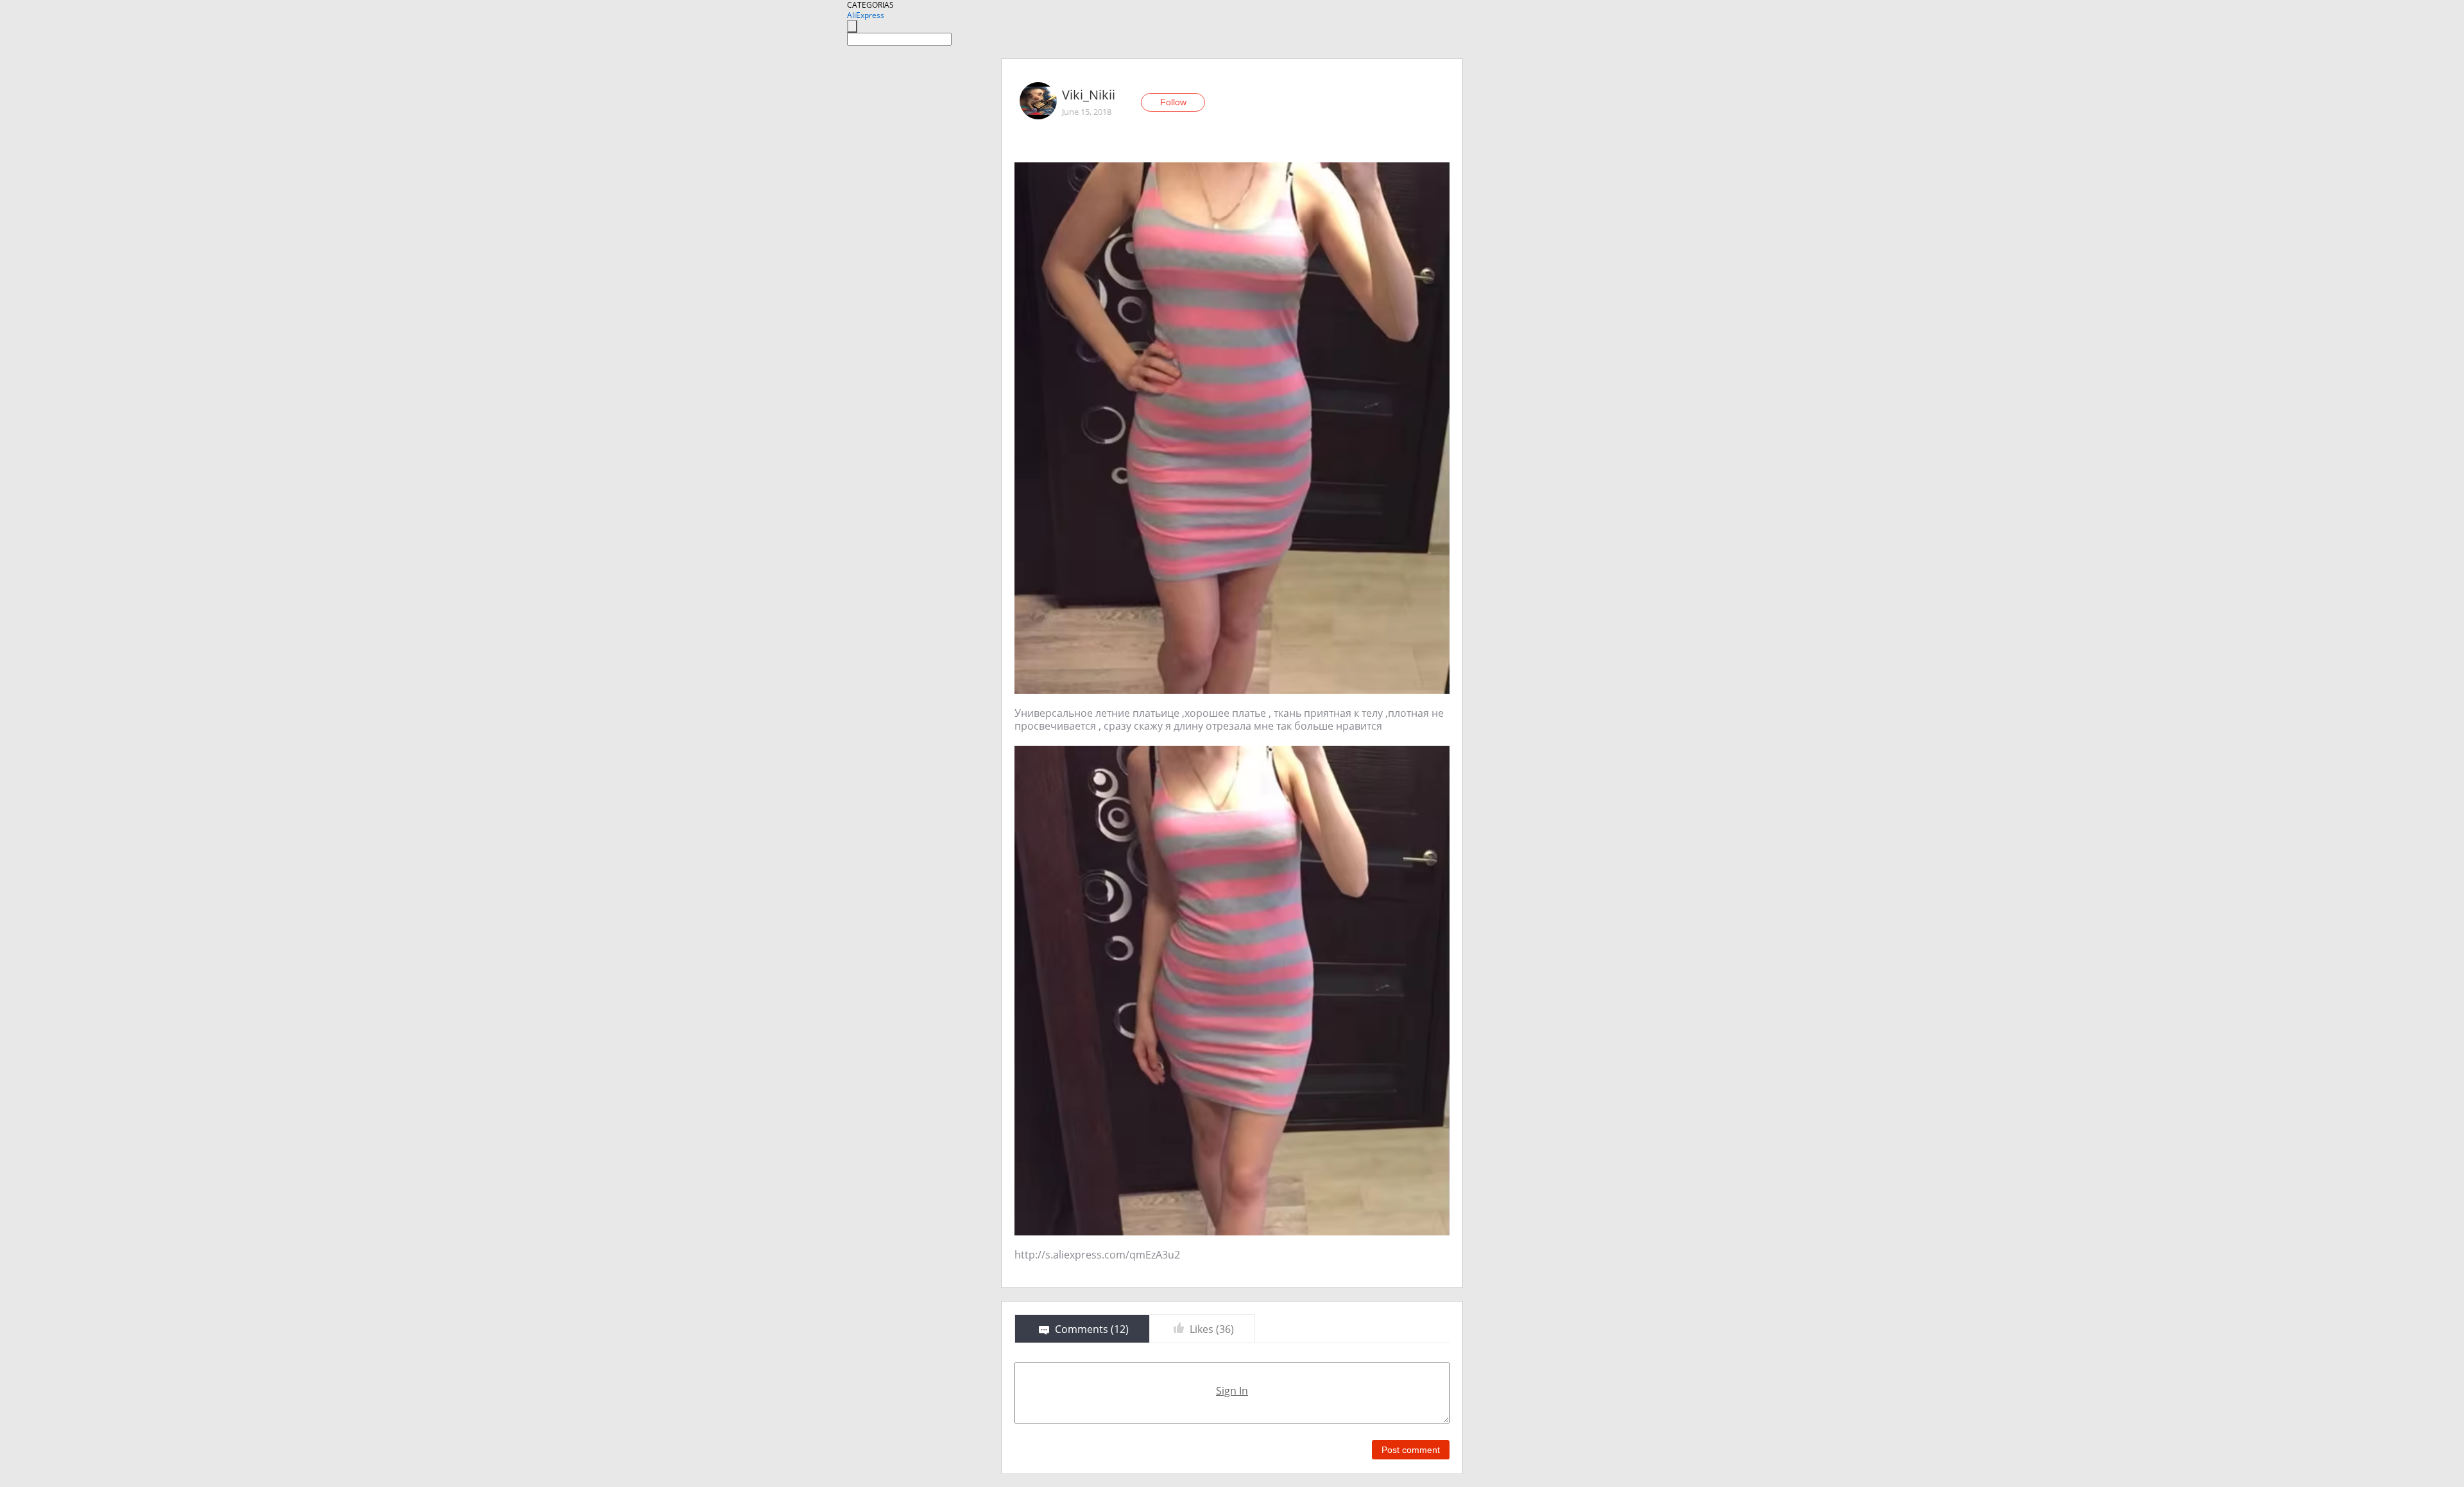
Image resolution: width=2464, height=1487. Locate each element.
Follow (1173, 102)
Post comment (1411, 1450)
